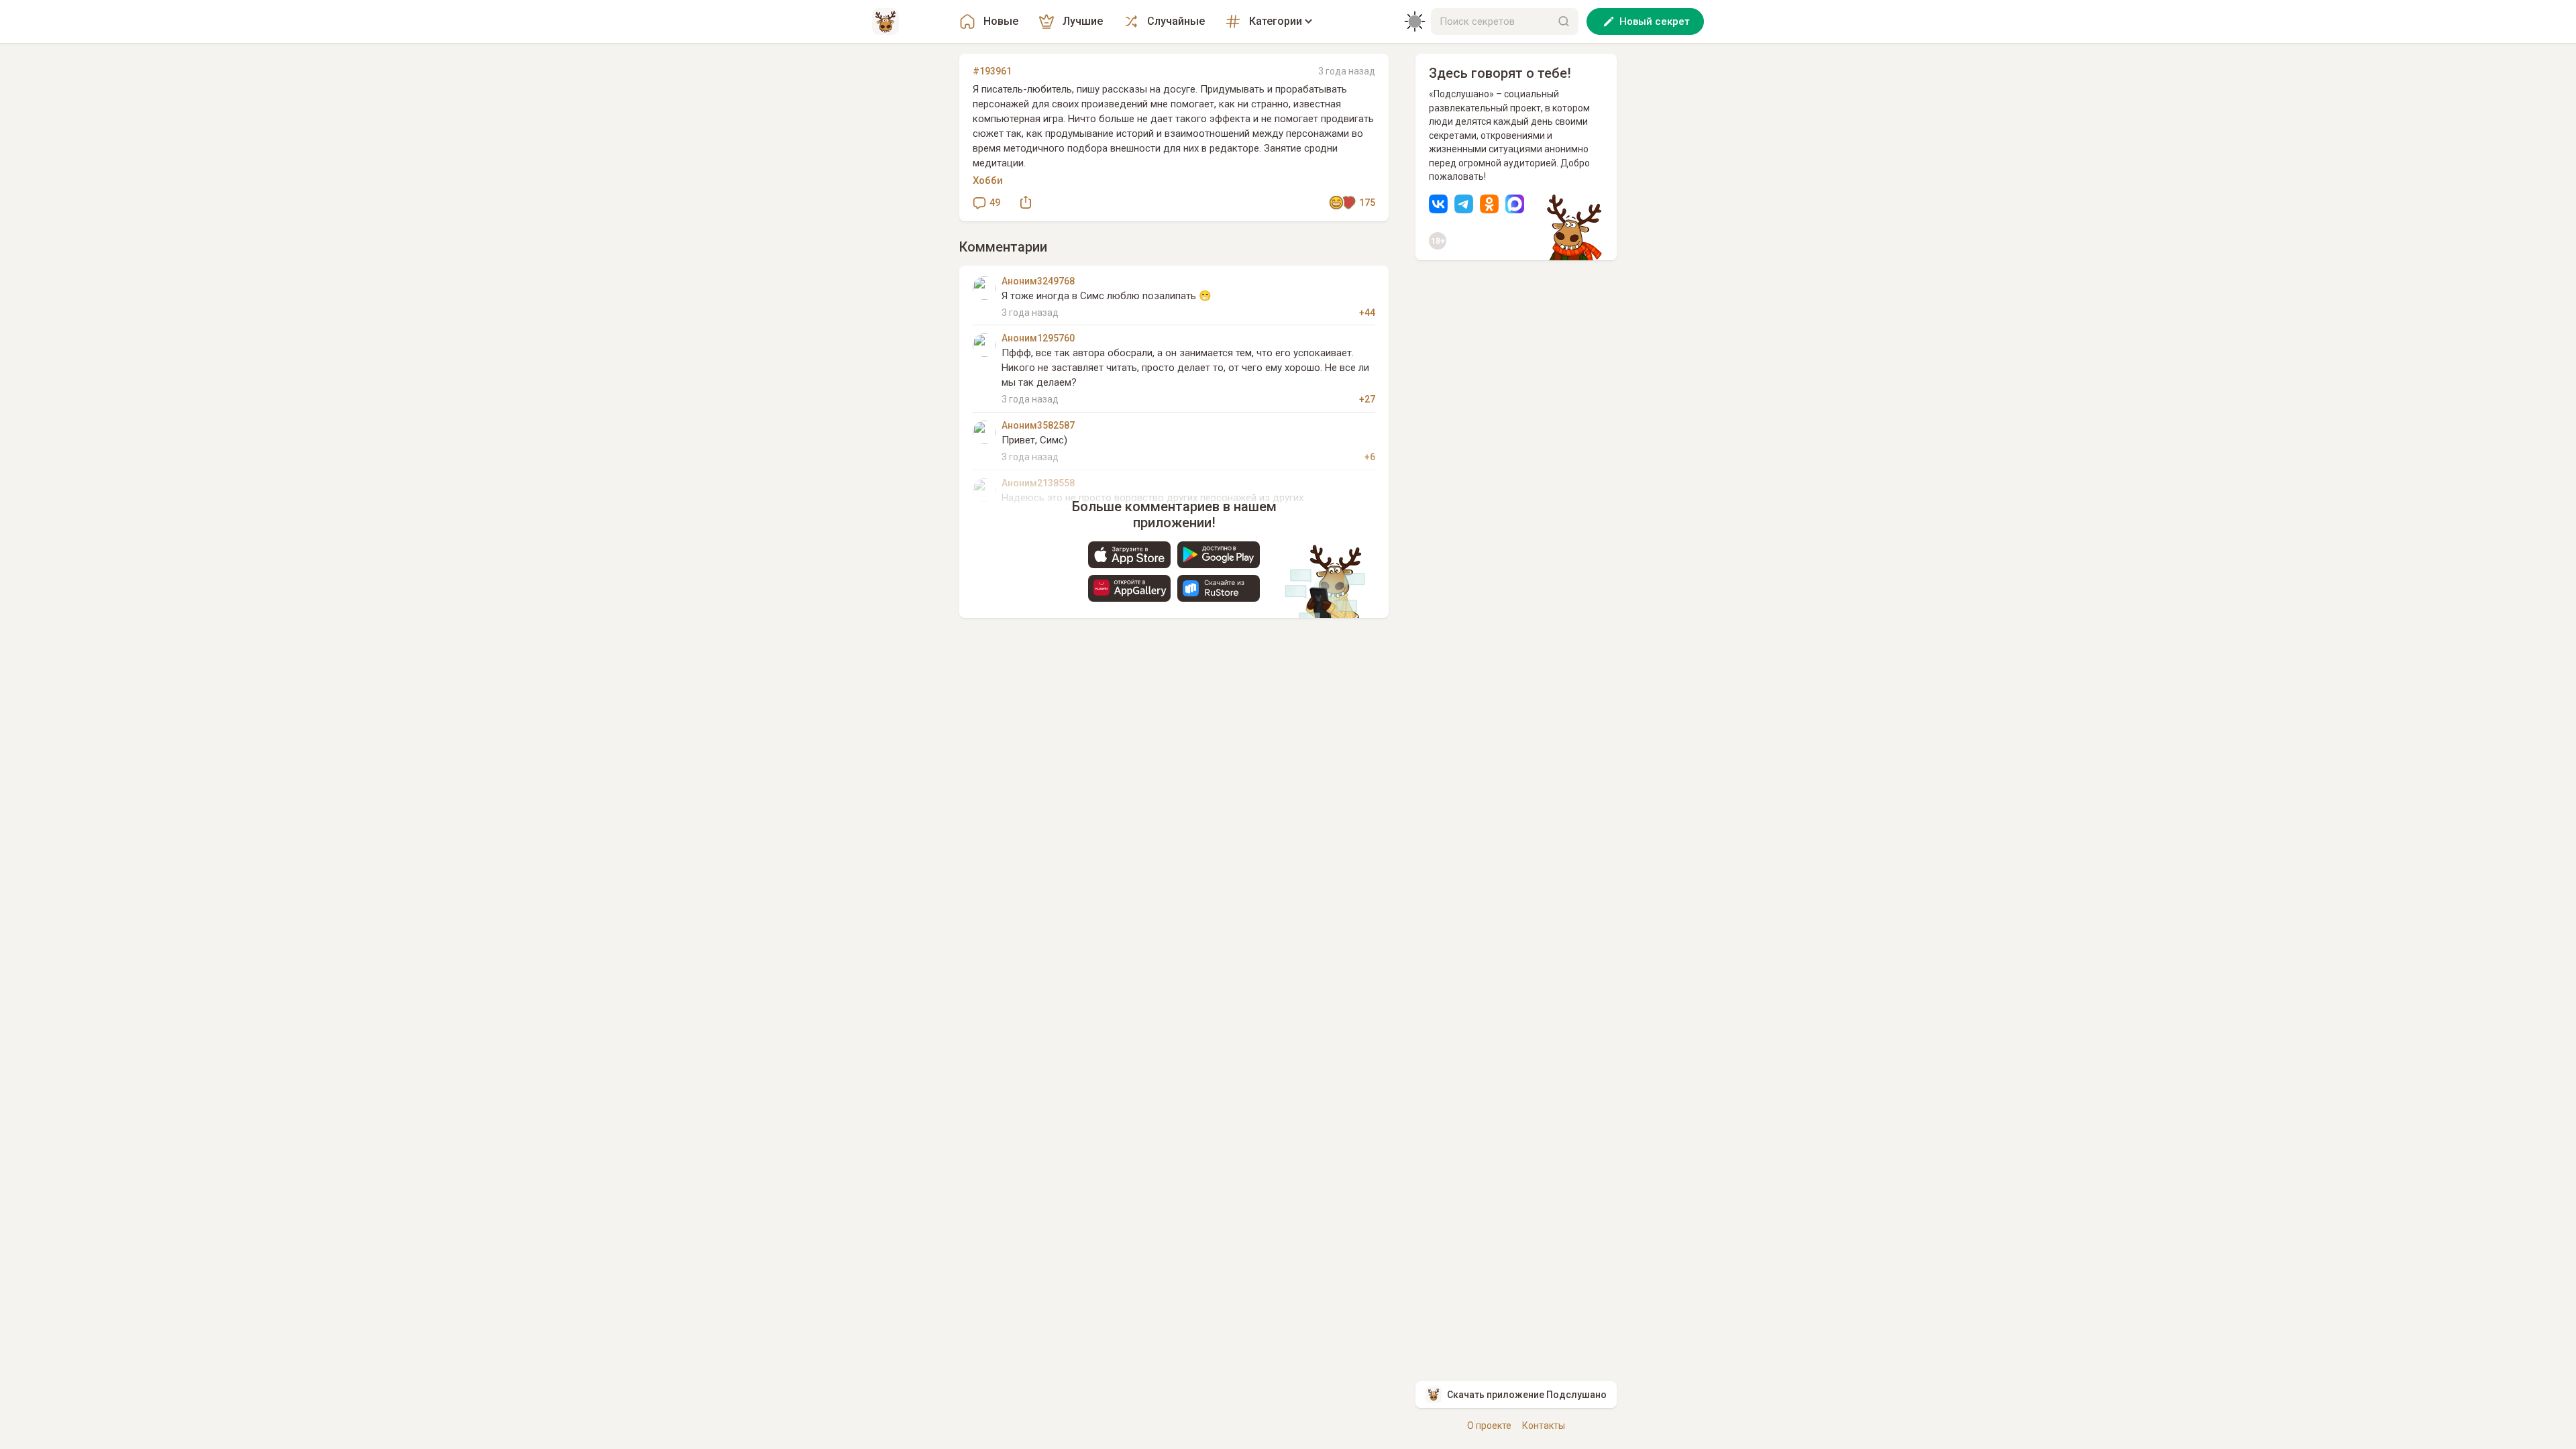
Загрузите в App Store (1129, 555)
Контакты (1544, 1426)
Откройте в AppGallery (1129, 588)
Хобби (988, 180)
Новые (1001, 21)
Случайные (1176, 21)
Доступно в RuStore (1219, 588)
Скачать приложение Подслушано (1527, 1395)
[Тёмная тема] (1415, 21)
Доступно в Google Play (1219, 555)
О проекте (1489, 1426)
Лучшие (1083, 21)
